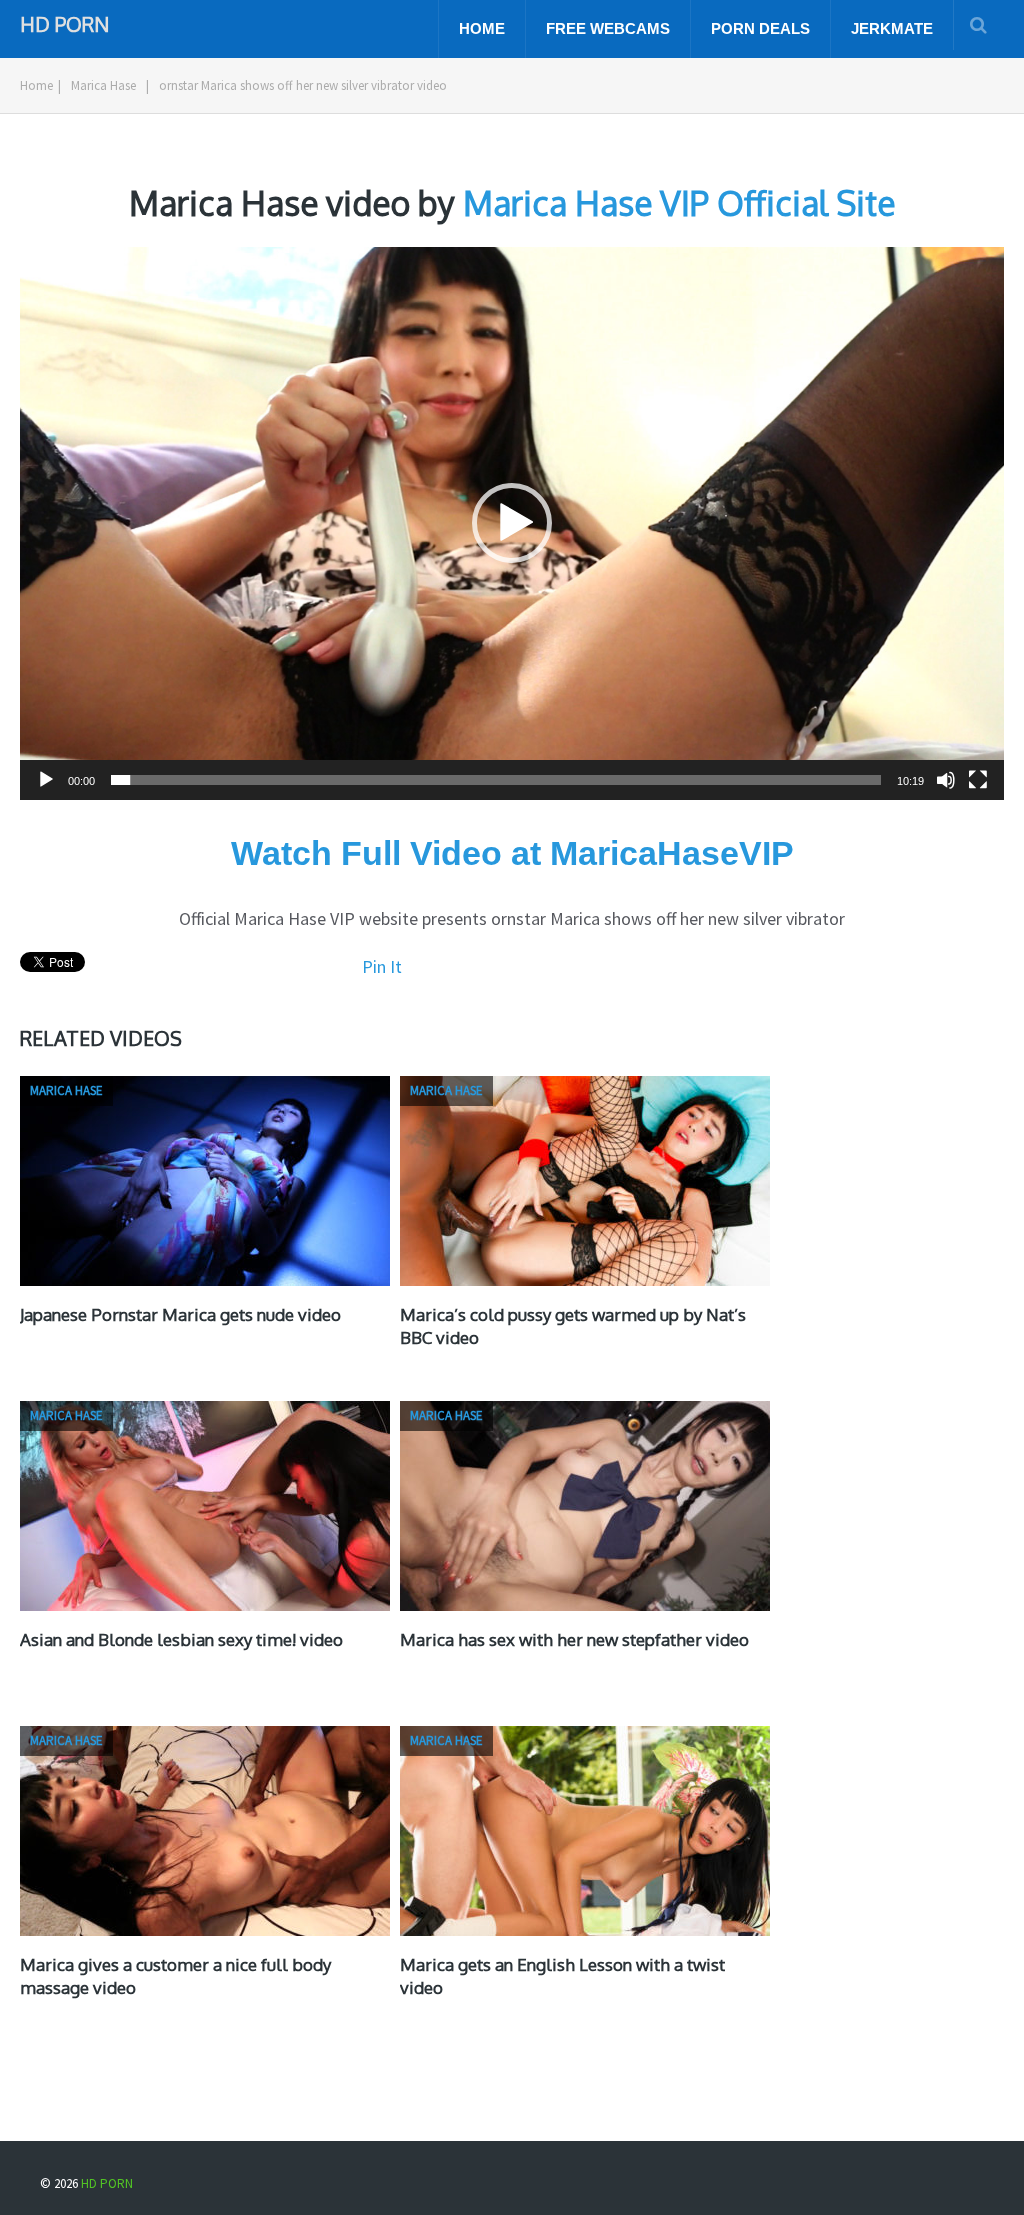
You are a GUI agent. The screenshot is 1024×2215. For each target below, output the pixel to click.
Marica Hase (103, 85)
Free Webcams (608, 28)
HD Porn (64, 22)
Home (482, 28)
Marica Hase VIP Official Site (679, 202)
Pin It (382, 966)
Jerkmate (892, 28)
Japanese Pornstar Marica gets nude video (180, 1314)
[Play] (46, 780)
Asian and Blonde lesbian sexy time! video (181, 1639)
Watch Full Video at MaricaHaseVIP (512, 853)
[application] (511, 523)
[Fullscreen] (978, 780)
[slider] (495, 780)
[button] (512, 523)
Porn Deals (760, 28)
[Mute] (946, 780)
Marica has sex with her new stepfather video (574, 1639)
